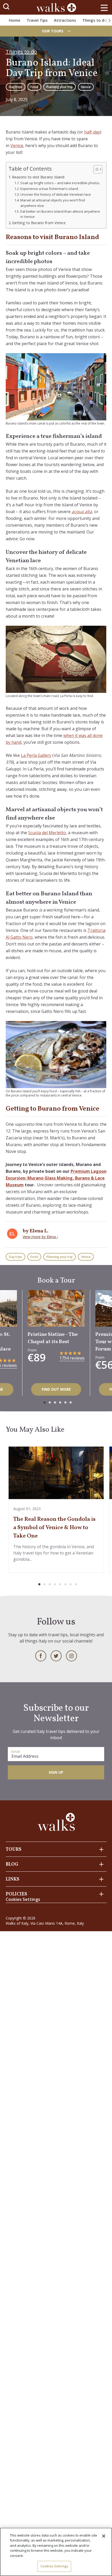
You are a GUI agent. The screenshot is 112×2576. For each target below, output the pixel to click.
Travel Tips (37, 20)
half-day (92, 132)
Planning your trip (60, 87)
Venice (86, 87)
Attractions (65, 20)
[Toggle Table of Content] (95, 169)
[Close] (104, 2536)
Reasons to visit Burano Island (38, 177)
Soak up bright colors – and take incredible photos (60, 183)
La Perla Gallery (36, 755)
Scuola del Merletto (47, 833)
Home (15, 20)
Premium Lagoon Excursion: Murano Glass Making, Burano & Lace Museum (56, 1178)
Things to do (95, 20)
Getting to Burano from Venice (39, 223)
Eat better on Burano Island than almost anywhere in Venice (60, 214)
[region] (56, 2552)
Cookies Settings (54, 2566)
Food (34, 87)
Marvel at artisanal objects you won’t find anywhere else (53, 203)
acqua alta (82, 512)
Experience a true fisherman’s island (49, 189)
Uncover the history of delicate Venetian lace (56, 194)
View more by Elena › (40, 1237)
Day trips (15, 87)
